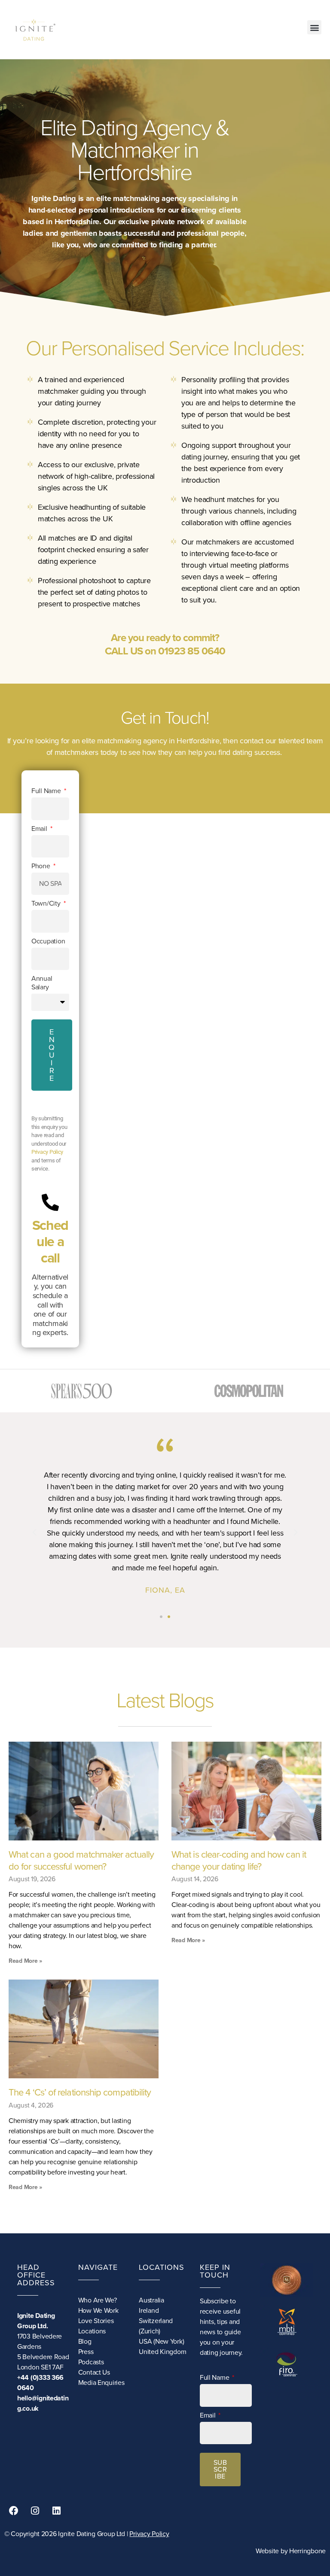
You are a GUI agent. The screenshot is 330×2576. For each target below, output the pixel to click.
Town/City (47, 903)
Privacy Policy (47, 1152)
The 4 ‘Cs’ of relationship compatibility (80, 2092)
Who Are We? (98, 2300)
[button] (314, 27)
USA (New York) (161, 2342)
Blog (85, 2342)
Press (86, 2352)
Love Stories (96, 2321)
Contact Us (94, 2372)
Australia (151, 2300)
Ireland (149, 2311)
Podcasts (91, 2362)
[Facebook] (14, 2511)
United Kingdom (162, 2352)
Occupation (48, 941)
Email (40, 829)
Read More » (25, 1961)
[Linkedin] (56, 2511)
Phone (41, 866)
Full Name (47, 791)
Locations (92, 2331)
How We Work (98, 2311)
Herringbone (307, 2551)
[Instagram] (35, 2511)
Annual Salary (42, 983)
